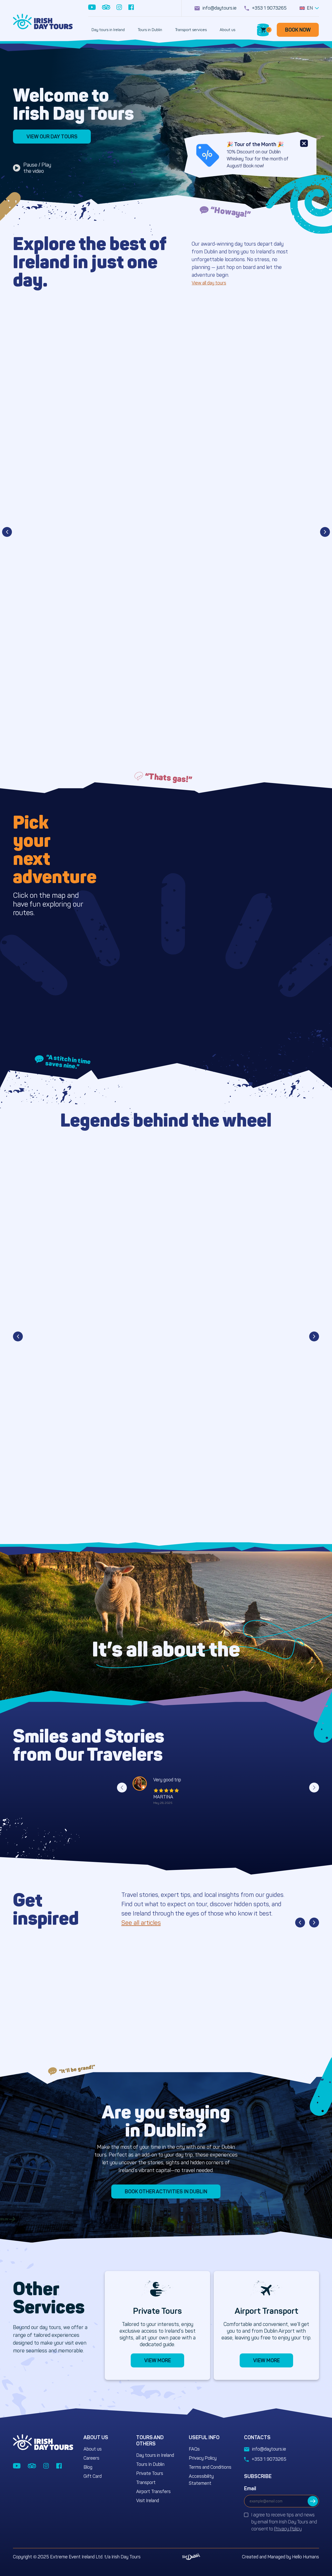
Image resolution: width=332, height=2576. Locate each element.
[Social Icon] (92, 8)
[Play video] (17, 168)
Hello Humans (306, 2557)
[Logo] (43, 22)
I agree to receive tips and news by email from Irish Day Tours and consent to (284, 2522)
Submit (313, 2501)
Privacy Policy (288, 2529)
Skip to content (23, 3)
